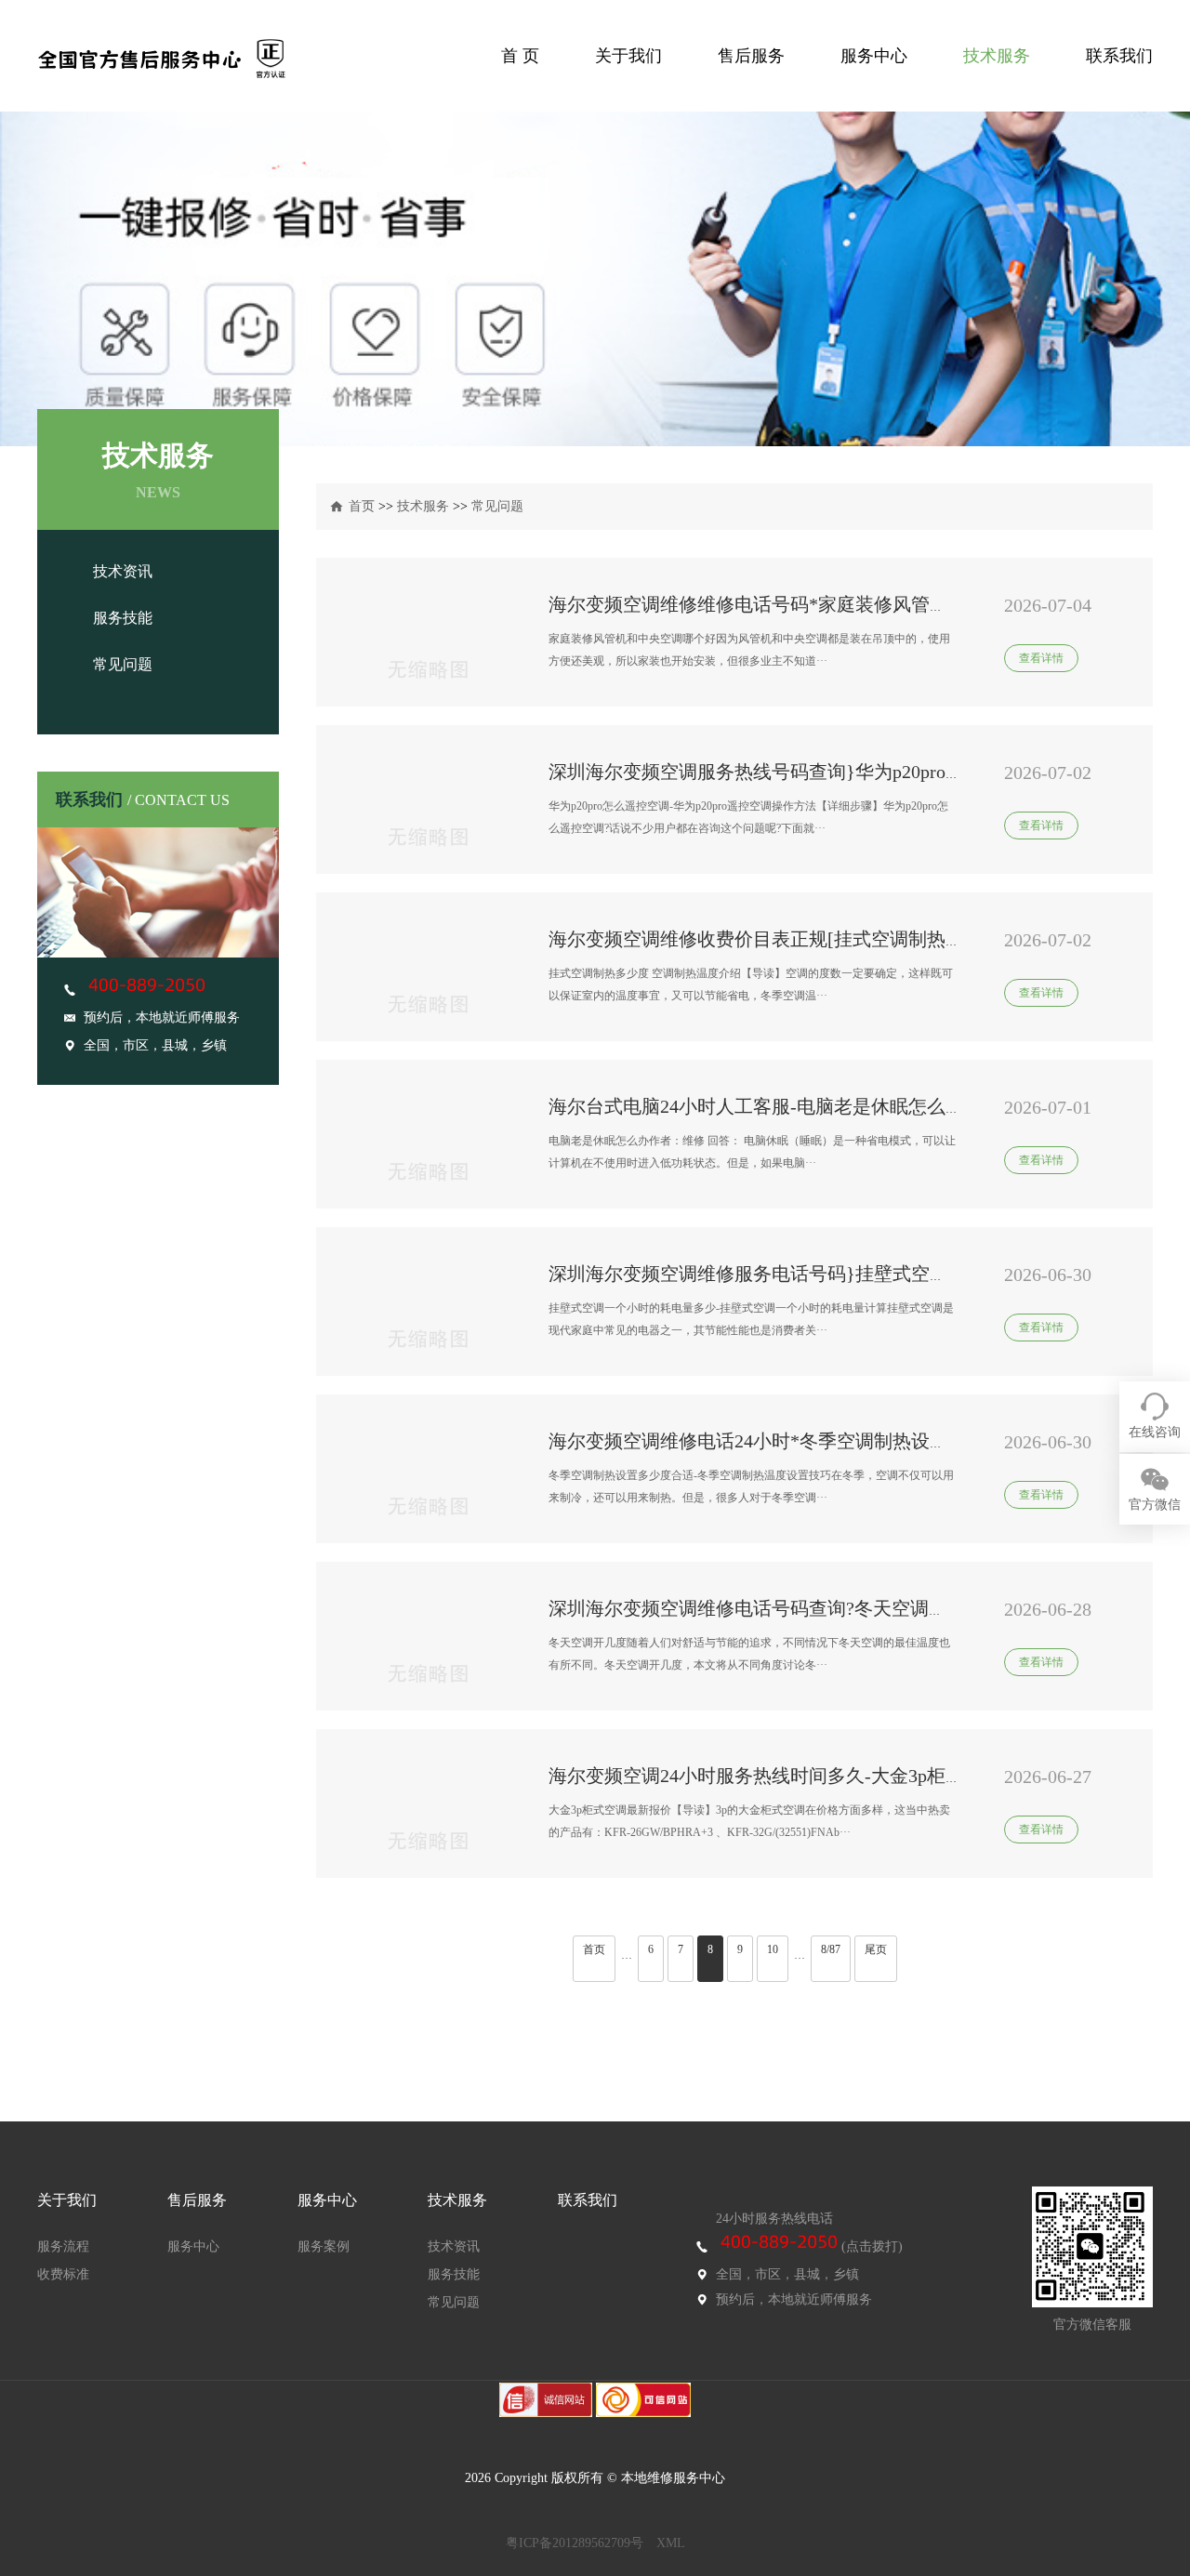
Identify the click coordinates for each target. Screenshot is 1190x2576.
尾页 (876, 1949)
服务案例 (324, 2246)
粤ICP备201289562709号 (575, 2543)
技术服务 (997, 56)
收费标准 (63, 2274)
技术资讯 (123, 571)
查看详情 (1041, 658)
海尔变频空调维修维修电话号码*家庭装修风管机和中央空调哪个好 (823, 604)
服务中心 (874, 56)
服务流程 (63, 2246)
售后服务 (751, 56)
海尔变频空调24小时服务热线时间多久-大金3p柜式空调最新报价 (812, 1776)
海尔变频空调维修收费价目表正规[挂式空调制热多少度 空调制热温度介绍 (852, 939)
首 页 (520, 56)
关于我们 (628, 56)
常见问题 (123, 664)
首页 (362, 506)
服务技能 (123, 618)
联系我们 (1119, 56)
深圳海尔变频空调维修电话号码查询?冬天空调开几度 (767, 1608)
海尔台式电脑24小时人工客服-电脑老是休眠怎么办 (756, 1106)
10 (773, 1949)
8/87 (831, 1949)
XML (671, 2543)
